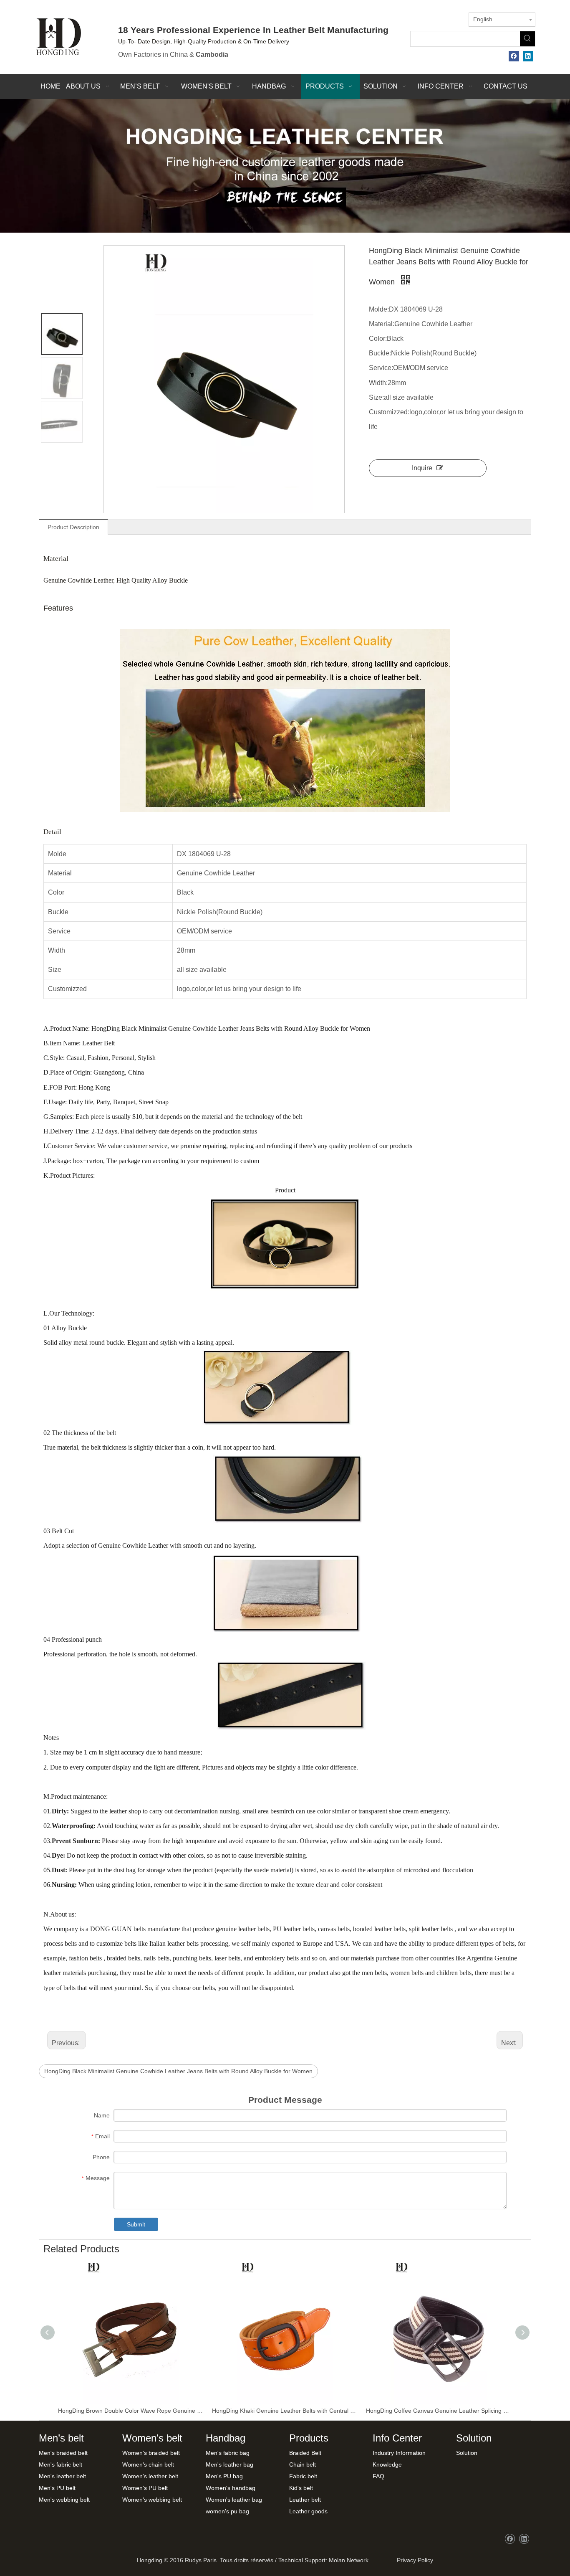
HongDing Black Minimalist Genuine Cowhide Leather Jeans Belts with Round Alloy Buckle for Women (178, 2071)
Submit (136, 2224)
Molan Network (349, 2560)
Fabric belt (303, 2476)
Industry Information (399, 2453)
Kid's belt (301, 2488)
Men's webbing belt (64, 2500)
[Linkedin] (528, 56)
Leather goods (308, 2511)
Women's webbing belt (152, 2500)
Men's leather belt (62, 2476)
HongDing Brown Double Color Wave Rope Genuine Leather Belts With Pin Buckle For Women (131, 2411)
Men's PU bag (224, 2476)
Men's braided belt (63, 2453)
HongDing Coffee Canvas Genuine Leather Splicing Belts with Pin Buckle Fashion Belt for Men (439, 2411)
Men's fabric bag (228, 2453)
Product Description (73, 527)
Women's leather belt (150, 2476)
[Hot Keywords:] (527, 39)
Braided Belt (305, 2453)
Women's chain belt (148, 2464)
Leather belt (305, 2500)
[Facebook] (514, 56)
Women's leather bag (234, 2500)
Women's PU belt (145, 2488)
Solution (467, 2453)
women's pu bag (227, 2511)
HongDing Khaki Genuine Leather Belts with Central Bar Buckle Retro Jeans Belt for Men (285, 2411)
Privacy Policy (413, 2560)
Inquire (422, 468)
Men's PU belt (57, 2488)
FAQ (378, 2476)
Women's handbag (231, 2488)
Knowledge (387, 2464)
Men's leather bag (230, 2464)
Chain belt (303, 2464)
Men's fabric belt (61, 2464)
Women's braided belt (151, 2453)
